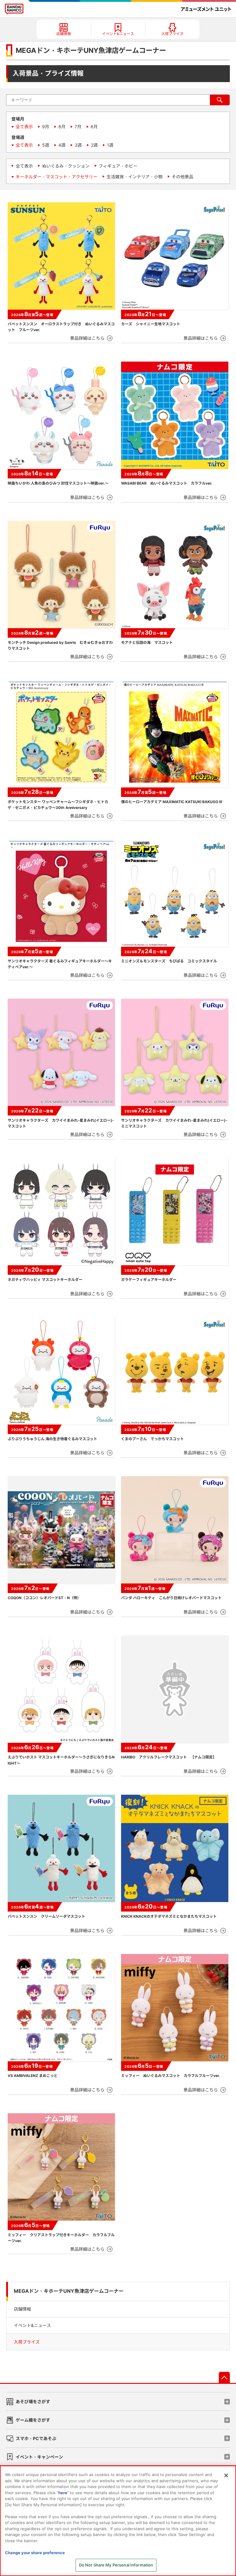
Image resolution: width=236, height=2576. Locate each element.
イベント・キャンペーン (39, 2457)
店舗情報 (22, 2309)
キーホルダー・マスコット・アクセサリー (57, 177)
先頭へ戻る (224, 2377)
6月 (94, 127)
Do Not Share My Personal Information (116, 2565)
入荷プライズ (27, 2342)
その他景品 (183, 177)
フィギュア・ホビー (118, 166)
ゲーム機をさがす (33, 2420)
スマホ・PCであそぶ (36, 2438)
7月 (78, 127)
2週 (94, 145)
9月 (46, 127)
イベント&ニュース (32, 2325)
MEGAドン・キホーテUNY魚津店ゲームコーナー (69, 2291)
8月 (62, 127)
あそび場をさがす (33, 2402)
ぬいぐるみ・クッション (66, 166)
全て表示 (24, 127)
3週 (78, 145)
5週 (46, 145)
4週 (62, 145)
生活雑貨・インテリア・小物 (135, 177)
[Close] (226, 2475)
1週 (110, 145)
